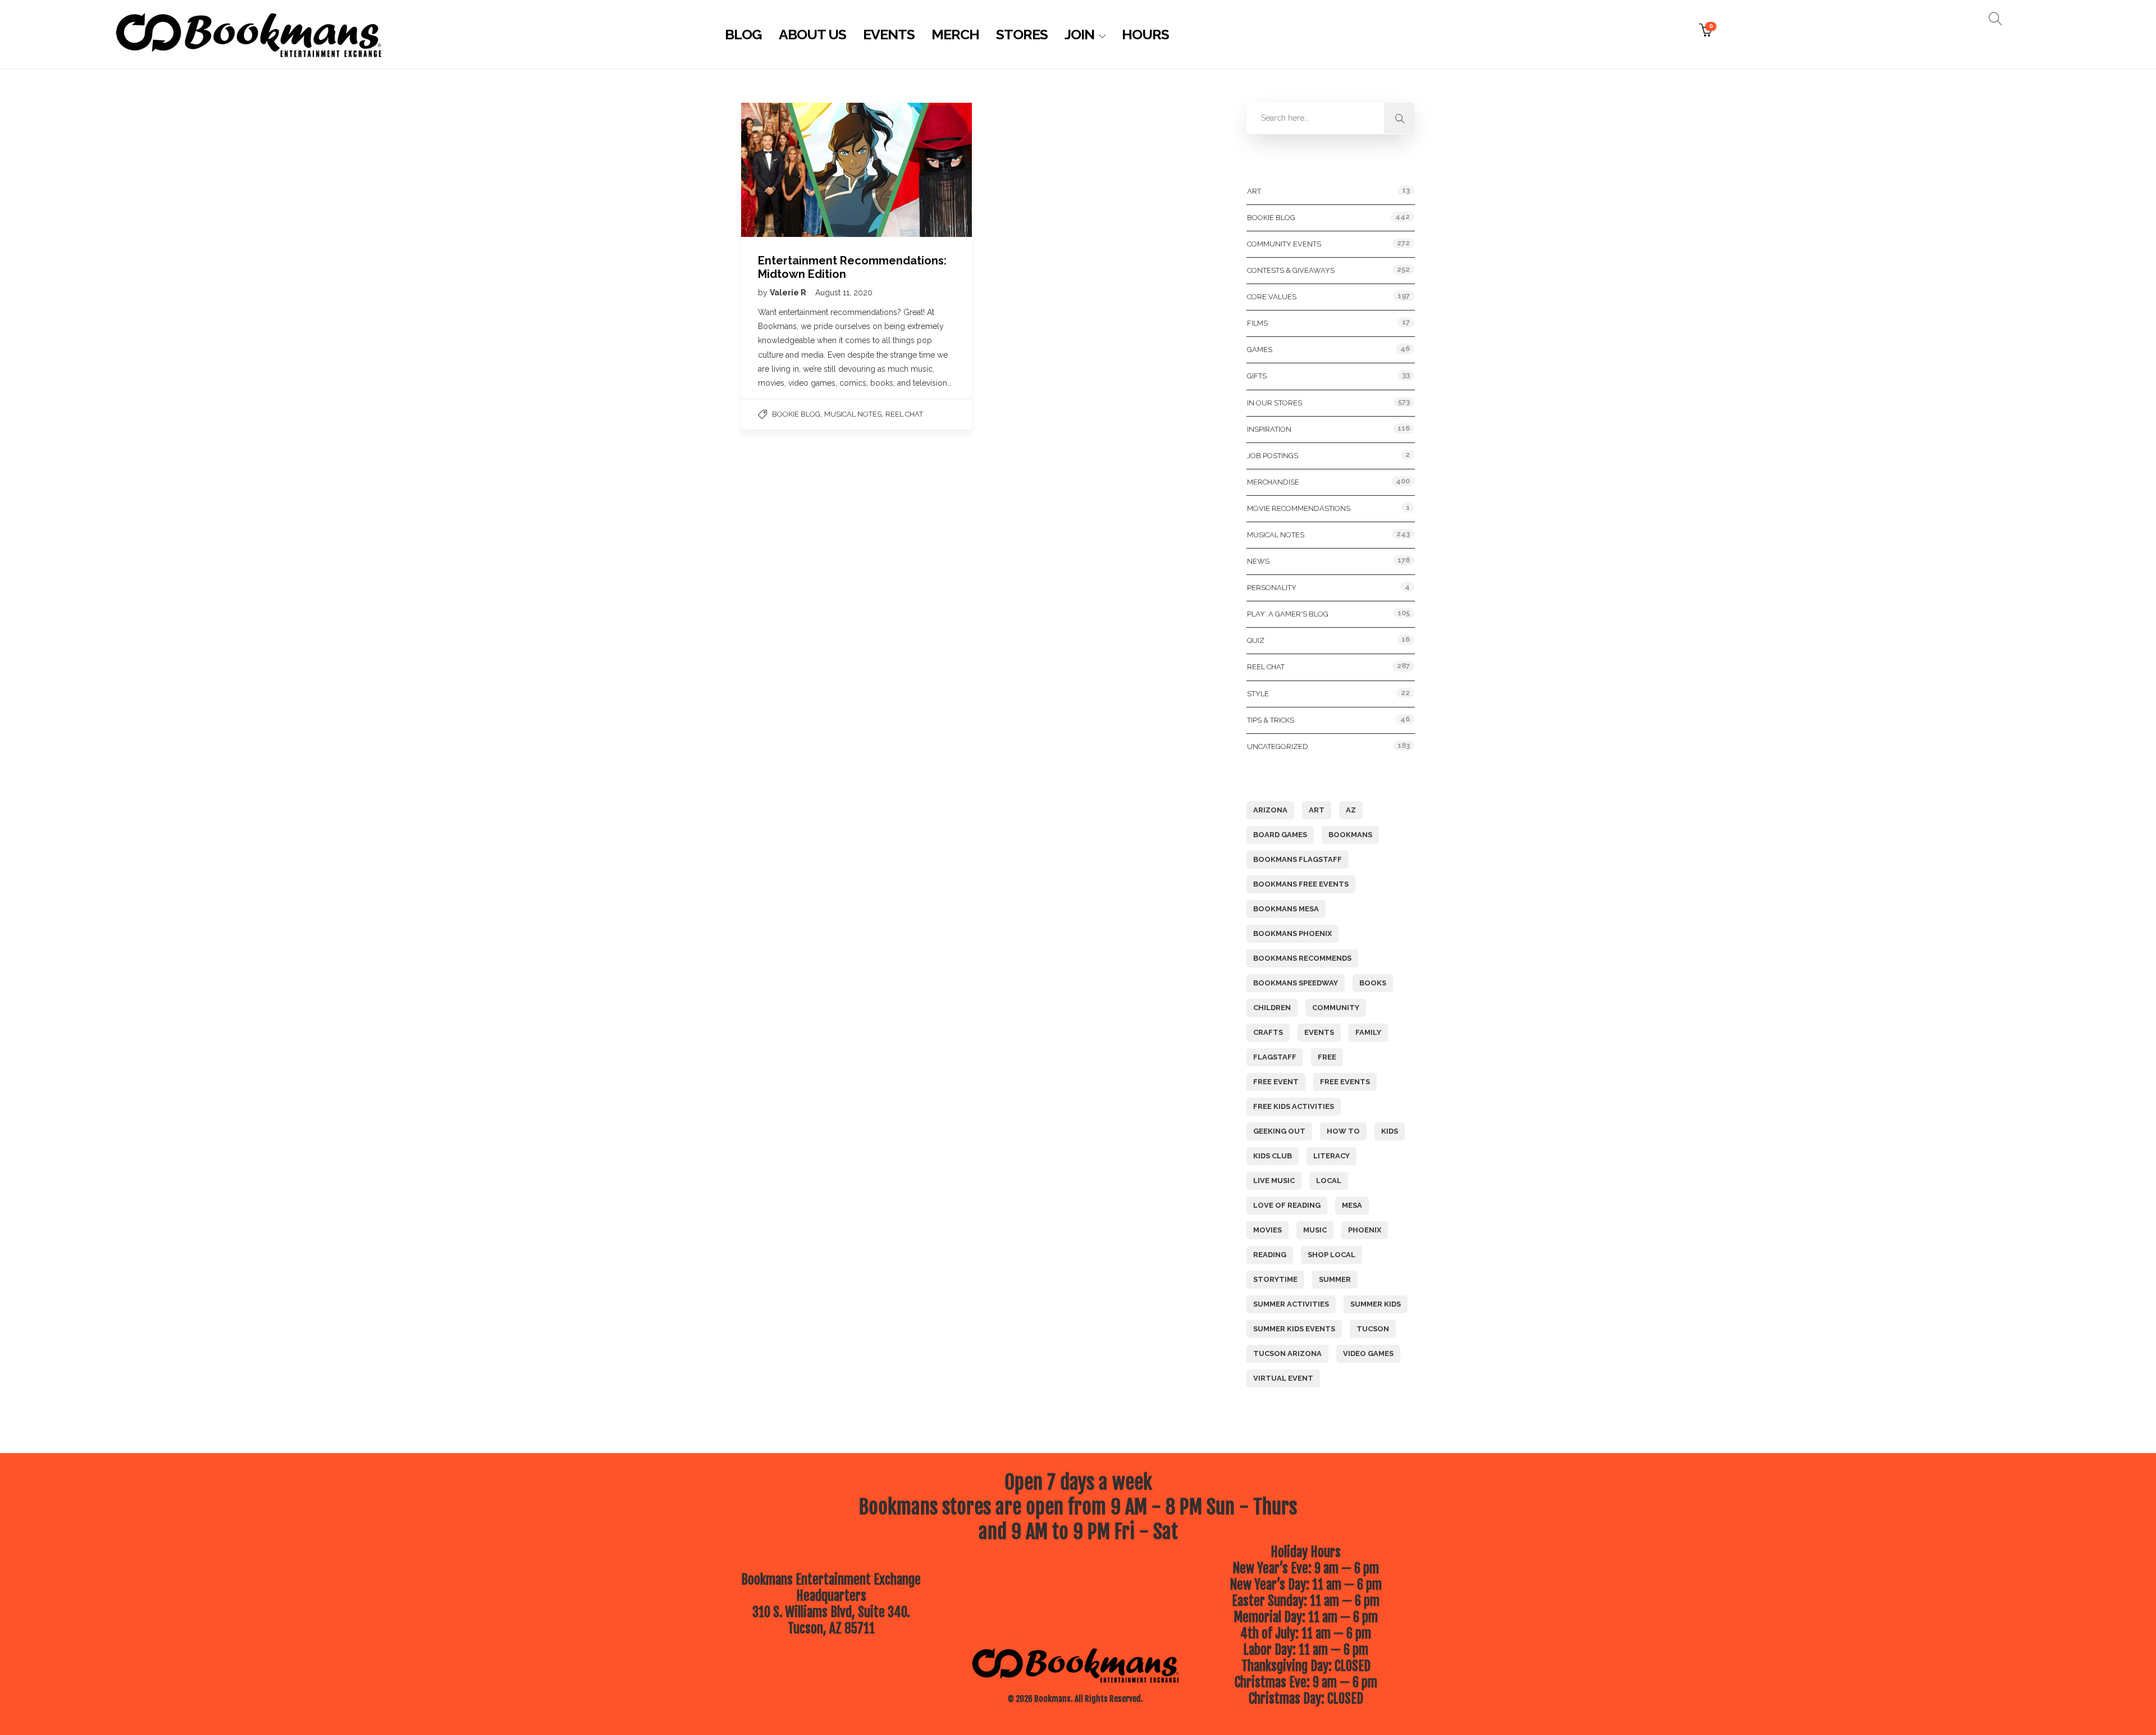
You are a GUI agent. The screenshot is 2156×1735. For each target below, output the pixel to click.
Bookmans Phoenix (1292, 933)
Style (1258, 694)
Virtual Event (1283, 1378)
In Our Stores (1275, 403)
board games (1280, 835)
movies (1267, 1230)
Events (889, 34)
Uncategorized (1278, 746)
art (1317, 810)
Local (1329, 1181)
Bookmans (1350, 835)
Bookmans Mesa (1286, 909)
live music (1274, 1181)
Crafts (1268, 1032)
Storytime (1275, 1279)
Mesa (1352, 1205)
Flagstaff (1275, 1057)
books (1373, 983)
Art (1254, 191)
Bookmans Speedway (1296, 983)
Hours (1145, 34)
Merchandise (1273, 482)
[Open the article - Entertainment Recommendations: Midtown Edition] (799, 170)
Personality (1272, 588)
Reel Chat (904, 414)
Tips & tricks (1271, 720)
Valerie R (789, 293)
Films (1257, 323)
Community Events (1284, 244)
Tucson (1373, 1329)
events (1319, 1032)
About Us (812, 34)
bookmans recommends (1302, 958)
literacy (1331, 1156)
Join (1079, 34)
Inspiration (1269, 429)
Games (1260, 350)
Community (1336, 1008)
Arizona (1270, 810)
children (1272, 1008)
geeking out (1279, 1131)
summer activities (1291, 1304)
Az (1351, 810)
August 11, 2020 (844, 293)
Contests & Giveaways (1291, 270)
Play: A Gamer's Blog (1288, 614)
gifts (1257, 376)
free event (1276, 1082)
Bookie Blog (796, 414)
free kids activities (1294, 1106)
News (1258, 561)
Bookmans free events (1301, 884)
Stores (1022, 34)
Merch (955, 34)
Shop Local (1331, 1255)
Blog (743, 34)
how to (1343, 1131)
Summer (1335, 1279)
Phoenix (1365, 1230)
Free (1327, 1057)
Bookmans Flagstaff (1298, 859)
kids (1390, 1131)
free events (1345, 1082)
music (1315, 1230)
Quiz (1256, 640)
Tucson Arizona (1287, 1353)
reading (1270, 1255)
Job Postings (1273, 456)
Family (1368, 1032)
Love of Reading (1287, 1205)
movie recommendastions (1299, 508)
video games (1368, 1353)
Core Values (1272, 297)
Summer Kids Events (1294, 1329)
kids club (1273, 1156)
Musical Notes (853, 414)
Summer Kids (1376, 1304)
